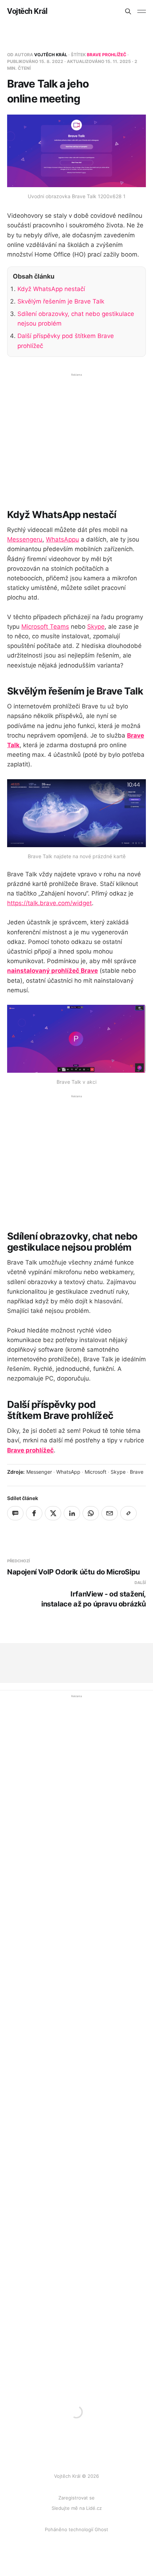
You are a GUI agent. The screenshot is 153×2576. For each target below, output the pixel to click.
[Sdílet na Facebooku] (34, 1513)
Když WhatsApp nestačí (51, 289)
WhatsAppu (62, 539)
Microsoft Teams (45, 627)
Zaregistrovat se (76, 2498)
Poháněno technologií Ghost (76, 2529)
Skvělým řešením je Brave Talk (61, 301)
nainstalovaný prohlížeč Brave (52, 971)
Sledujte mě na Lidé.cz (77, 2508)
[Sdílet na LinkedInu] (72, 1513)
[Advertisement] (76, 436)
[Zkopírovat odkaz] (128, 1513)
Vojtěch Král (27, 11)
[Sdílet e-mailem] (110, 1513)
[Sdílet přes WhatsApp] (91, 1513)
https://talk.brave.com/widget (49, 903)
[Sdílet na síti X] (53, 1513)
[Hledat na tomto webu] (128, 11)
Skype (96, 627)
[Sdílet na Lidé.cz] (15, 1513)
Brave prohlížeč (107, 55)
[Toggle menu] (142, 11)
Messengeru (25, 539)
